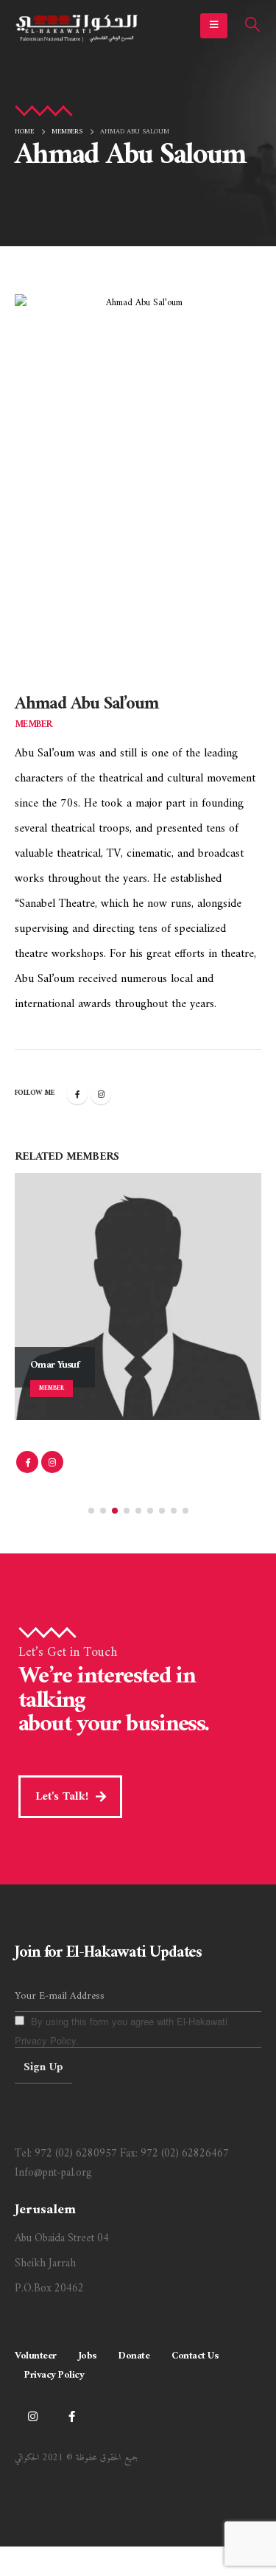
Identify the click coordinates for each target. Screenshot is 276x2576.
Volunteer (36, 2356)
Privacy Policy (54, 2375)
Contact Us (195, 2356)
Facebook (77, 1094)
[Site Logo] (77, 26)
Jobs (88, 2356)
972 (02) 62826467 (185, 2154)
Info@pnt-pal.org (53, 2173)
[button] (214, 26)
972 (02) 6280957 (76, 2154)
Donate (134, 2356)
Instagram (101, 1094)
